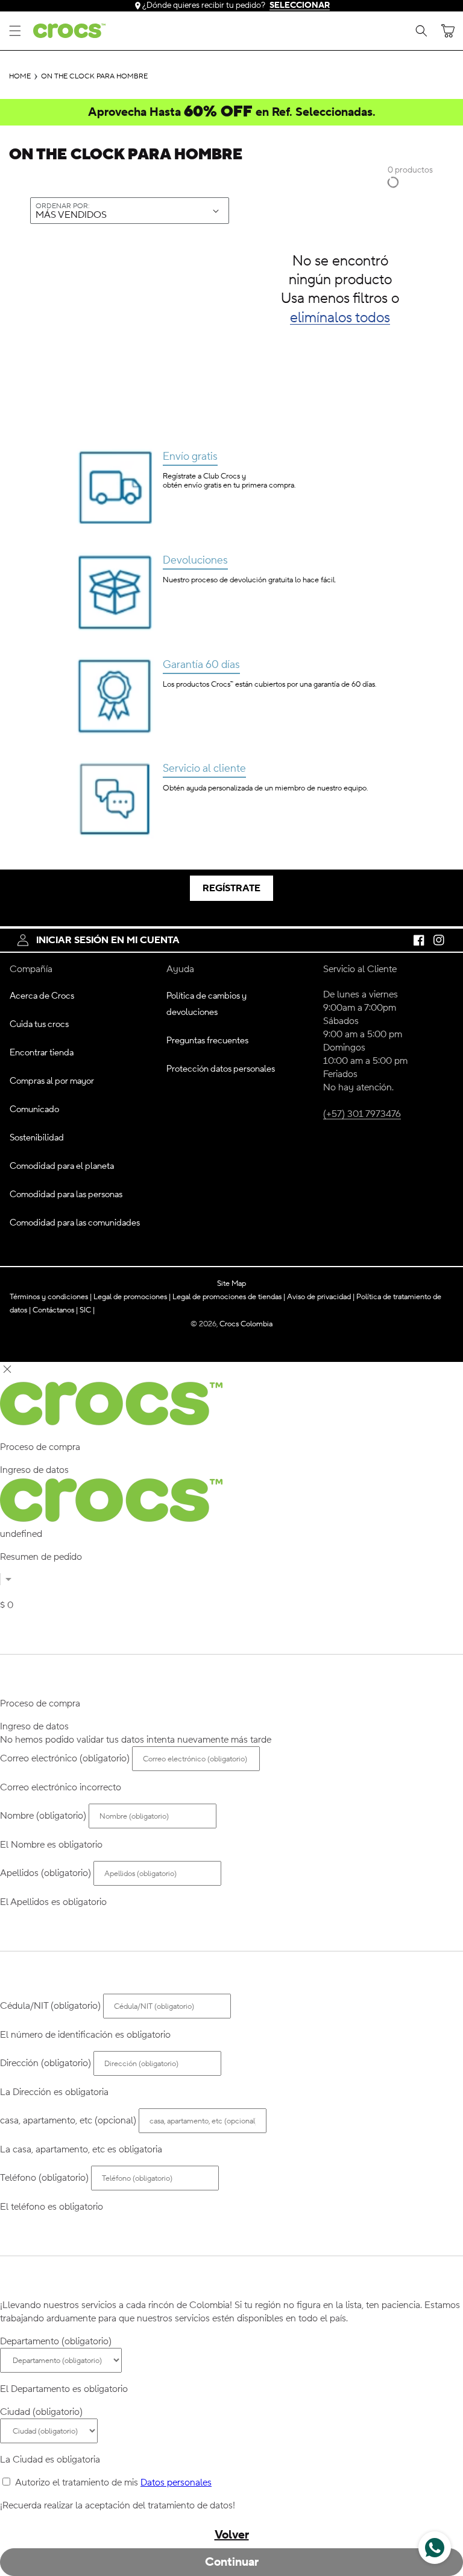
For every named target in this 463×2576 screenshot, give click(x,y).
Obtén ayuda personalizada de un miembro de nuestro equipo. (265, 788)
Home (20, 77)
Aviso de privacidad (321, 1296)
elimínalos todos (340, 318)
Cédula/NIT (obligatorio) (50, 2006)
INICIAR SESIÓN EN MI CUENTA (108, 940)
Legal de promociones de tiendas (229, 1296)
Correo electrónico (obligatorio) (65, 1758)
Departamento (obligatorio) (56, 2341)
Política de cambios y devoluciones (206, 1004)
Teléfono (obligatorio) (44, 2178)
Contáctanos (55, 1310)
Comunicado (34, 1109)
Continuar (232, 2562)
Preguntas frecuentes (207, 1041)
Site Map (231, 1283)
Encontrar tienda (42, 1053)
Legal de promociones (132, 1296)
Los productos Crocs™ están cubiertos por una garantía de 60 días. (269, 684)
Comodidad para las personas (66, 1194)
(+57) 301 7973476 (362, 1114)
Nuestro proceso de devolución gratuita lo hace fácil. (249, 580)
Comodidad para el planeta (62, 1166)
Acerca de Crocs (42, 996)
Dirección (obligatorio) (46, 2063)
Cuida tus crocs (39, 1024)
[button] (15, 31)
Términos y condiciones (51, 1296)
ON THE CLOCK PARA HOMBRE (94, 77)
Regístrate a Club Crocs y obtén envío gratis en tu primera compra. (229, 481)
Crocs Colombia (246, 1324)
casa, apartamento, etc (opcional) (68, 2120)
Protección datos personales (221, 1069)
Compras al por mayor (52, 1081)
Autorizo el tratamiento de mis (113, 2482)
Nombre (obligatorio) (43, 1816)
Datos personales (176, 2482)
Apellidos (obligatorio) (46, 1873)
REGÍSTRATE (231, 888)
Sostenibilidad (37, 1138)
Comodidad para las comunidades (75, 1223)
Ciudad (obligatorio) (41, 2412)
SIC (87, 1310)
